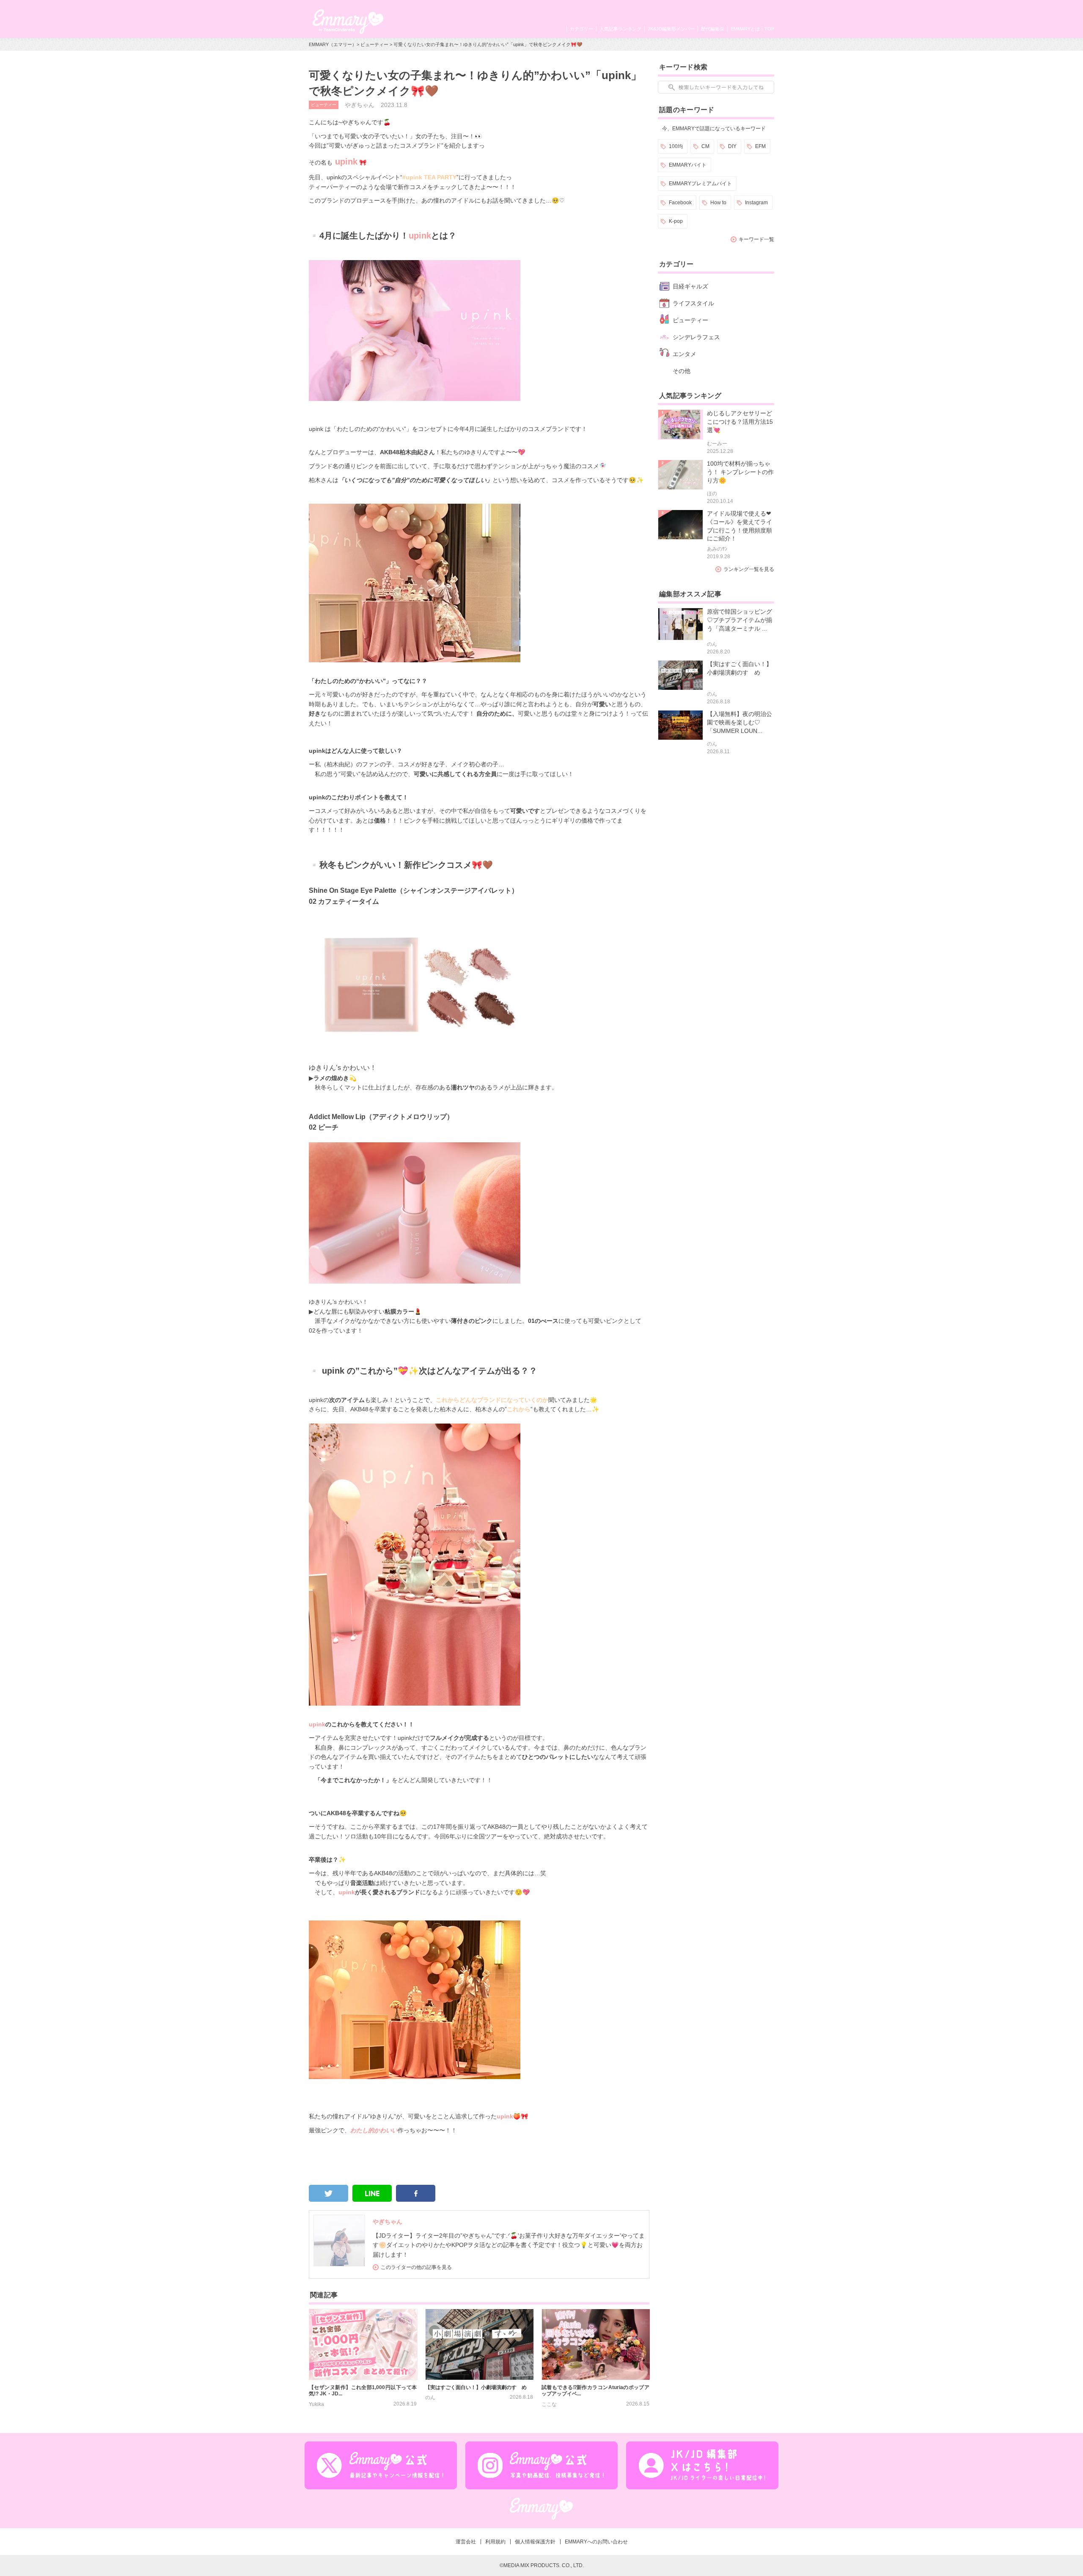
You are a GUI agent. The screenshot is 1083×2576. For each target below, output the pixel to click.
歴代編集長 (713, 29)
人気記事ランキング (620, 29)
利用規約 (495, 2542)
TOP (769, 29)
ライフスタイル (693, 303)
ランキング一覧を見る (749, 569)
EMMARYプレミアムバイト (700, 184)
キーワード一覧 (756, 239)
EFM (760, 146)
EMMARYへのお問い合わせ (596, 2542)
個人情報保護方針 (535, 2542)
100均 (676, 146)
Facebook (680, 203)
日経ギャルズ (690, 286)
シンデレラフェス (696, 337)
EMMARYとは (745, 29)
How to (718, 203)
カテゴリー (581, 29)
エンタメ (684, 354)
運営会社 (466, 2542)
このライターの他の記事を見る (416, 2267)
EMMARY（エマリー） (333, 44)
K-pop (676, 221)
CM (705, 146)
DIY (732, 146)
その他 (682, 371)
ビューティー (374, 44)
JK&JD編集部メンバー (671, 29)
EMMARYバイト (688, 165)
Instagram (756, 203)
